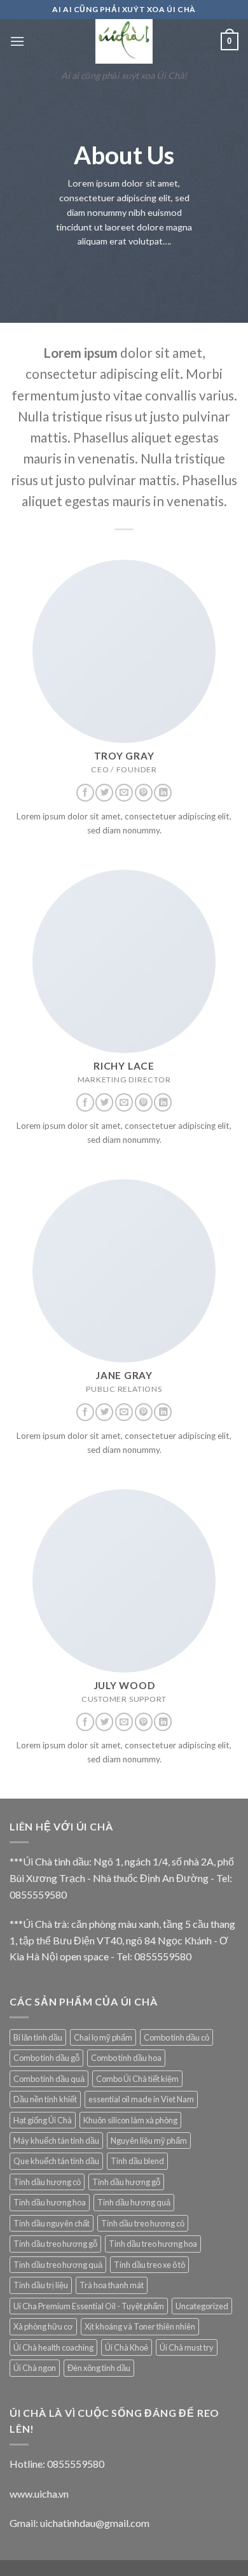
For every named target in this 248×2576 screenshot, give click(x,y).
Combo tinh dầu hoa (126, 2058)
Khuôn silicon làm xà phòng (130, 2120)
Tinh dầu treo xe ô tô (149, 2265)
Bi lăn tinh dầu (38, 2037)
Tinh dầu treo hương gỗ (55, 2244)
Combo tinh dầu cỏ (176, 2037)
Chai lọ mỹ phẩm (103, 2037)
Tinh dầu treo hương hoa (153, 2244)
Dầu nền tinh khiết (45, 2099)
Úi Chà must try (187, 2347)
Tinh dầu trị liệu (41, 2285)
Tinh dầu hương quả (134, 2202)
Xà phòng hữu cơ (43, 2326)
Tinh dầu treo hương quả (58, 2265)
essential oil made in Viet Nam (141, 2099)
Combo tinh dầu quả (49, 2079)
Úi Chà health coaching (53, 2347)
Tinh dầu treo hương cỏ (143, 2223)
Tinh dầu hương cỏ (47, 2182)
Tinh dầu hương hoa (50, 2202)
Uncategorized (202, 2306)
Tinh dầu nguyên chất (52, 2223)
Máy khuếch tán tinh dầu (56, 2141)
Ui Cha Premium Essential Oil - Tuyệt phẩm (89, 2306)
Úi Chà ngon (35, 2368)
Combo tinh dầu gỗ (46, 2058)
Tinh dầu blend (137, 2161)
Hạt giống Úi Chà (43, 2120)
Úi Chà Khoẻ (127, 2347)
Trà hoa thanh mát (112, 2285)
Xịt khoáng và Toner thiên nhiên (140, 2326)
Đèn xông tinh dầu (99, 2368)
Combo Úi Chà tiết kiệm (137, 2079)
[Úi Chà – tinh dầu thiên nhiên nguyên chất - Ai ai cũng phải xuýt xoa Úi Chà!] (124, 41)
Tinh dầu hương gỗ (126, 2182)
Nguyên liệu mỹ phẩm (149, 2141)
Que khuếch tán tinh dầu (56, 2161)
